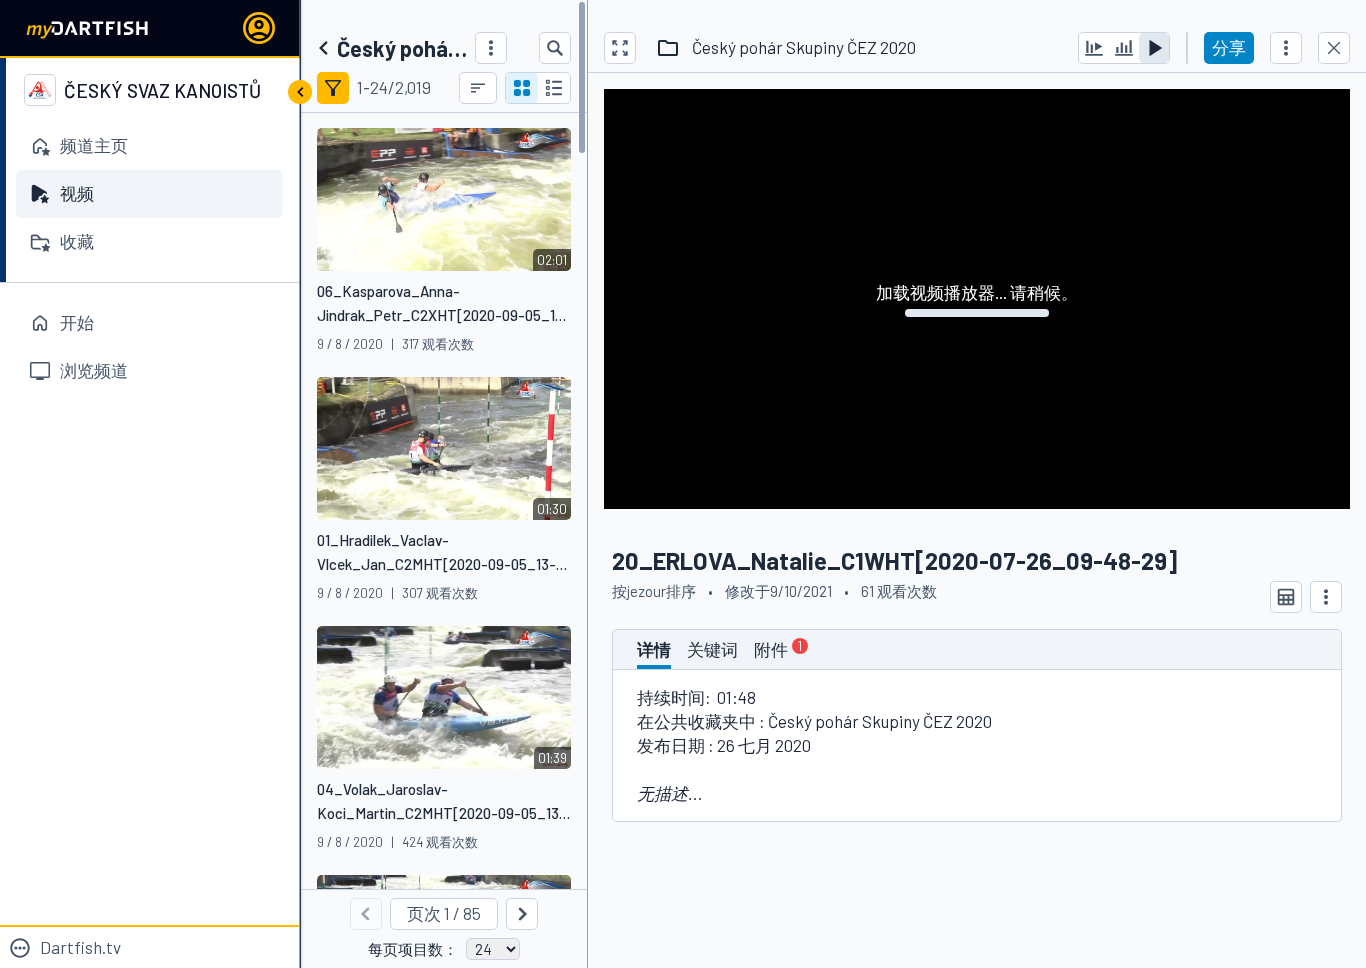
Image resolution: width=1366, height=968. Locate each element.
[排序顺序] (478, 88)
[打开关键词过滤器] (333, 88)
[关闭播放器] (1334, 48)
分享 (1229, 47)
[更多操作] (1286, 48)
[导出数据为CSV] (1286, 597)
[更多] (491, 48)
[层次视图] (554, 88)
